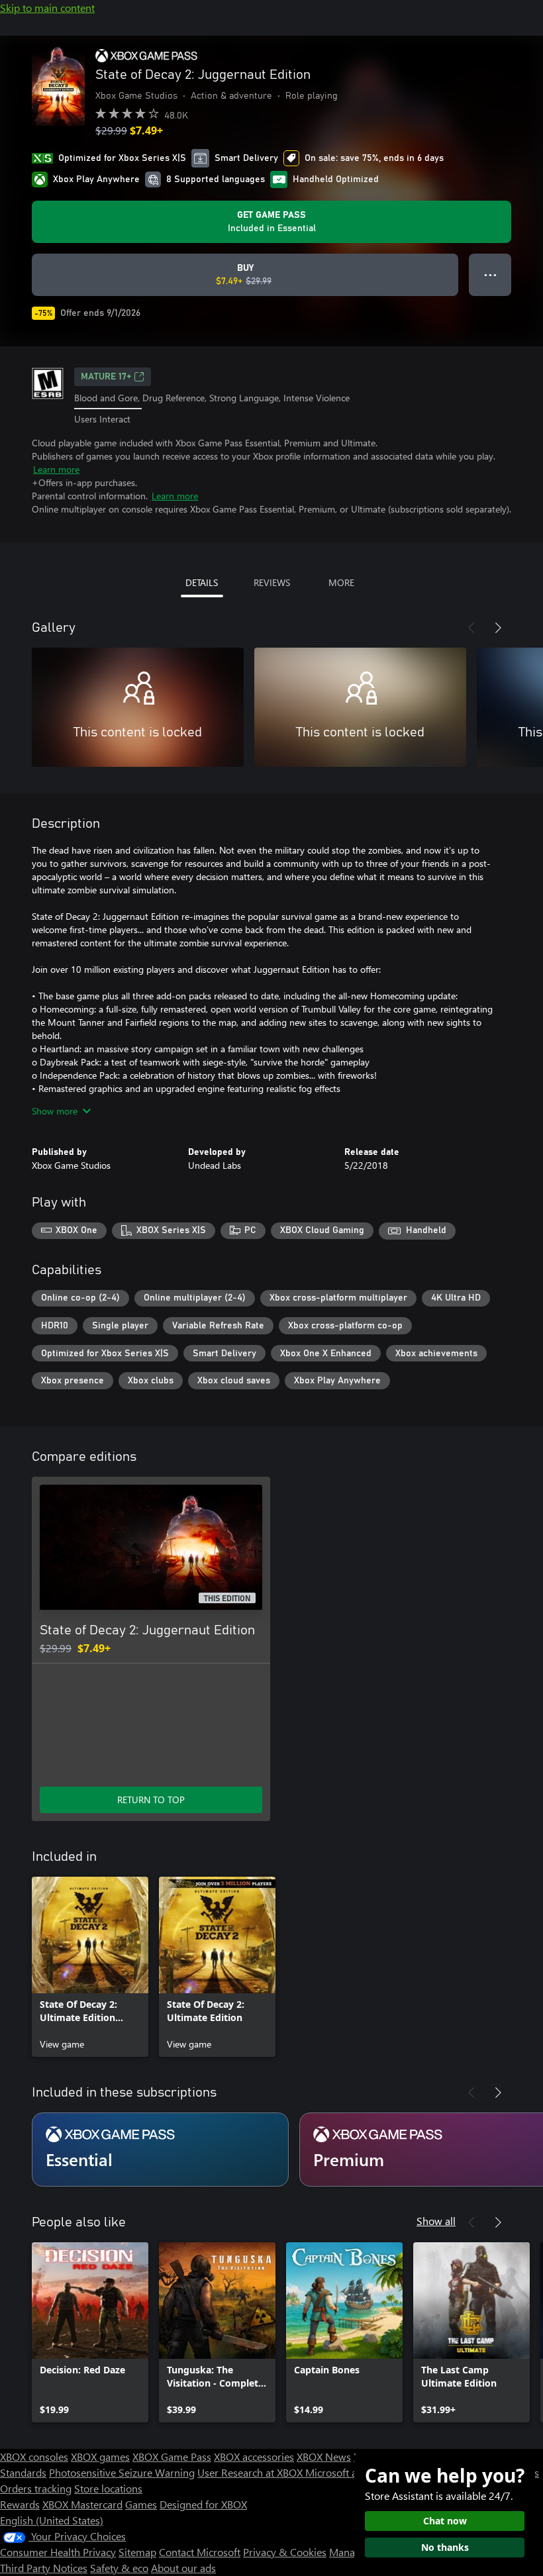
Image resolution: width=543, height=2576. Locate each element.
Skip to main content (47, 8)
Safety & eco (119, 2568)
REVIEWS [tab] (272, 582)
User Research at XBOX (251, 2472)
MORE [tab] (341, 582)
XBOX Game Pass (172, 2456)
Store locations (108, 2488)
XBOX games (100, 2456)
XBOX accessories (254, 2456)
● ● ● (490, 274)
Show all (436, 2221)
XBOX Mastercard (82, 2504)
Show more (55, 1111)
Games (141, 2504)
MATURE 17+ (106, 377)
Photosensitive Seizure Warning (122, 2472)
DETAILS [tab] (202, 582)
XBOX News (324, 2456)
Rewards (20, 2504)
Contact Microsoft (200, 2552)
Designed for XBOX (203, 2504)
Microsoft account (346, 2472)
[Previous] (471, 628)
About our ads (183, 2568)
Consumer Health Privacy (58, 2552)
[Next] (498, 628)
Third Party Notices (44, 2568)
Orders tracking (36, 2488)
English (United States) (52, 2520)
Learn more (56, 469)
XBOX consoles (34, 2456)
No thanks (445, 2547)
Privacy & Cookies (285, 2552)
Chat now (445, 2521)
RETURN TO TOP (151, 1800)
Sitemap (137, 2552)
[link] (90, 1967)
